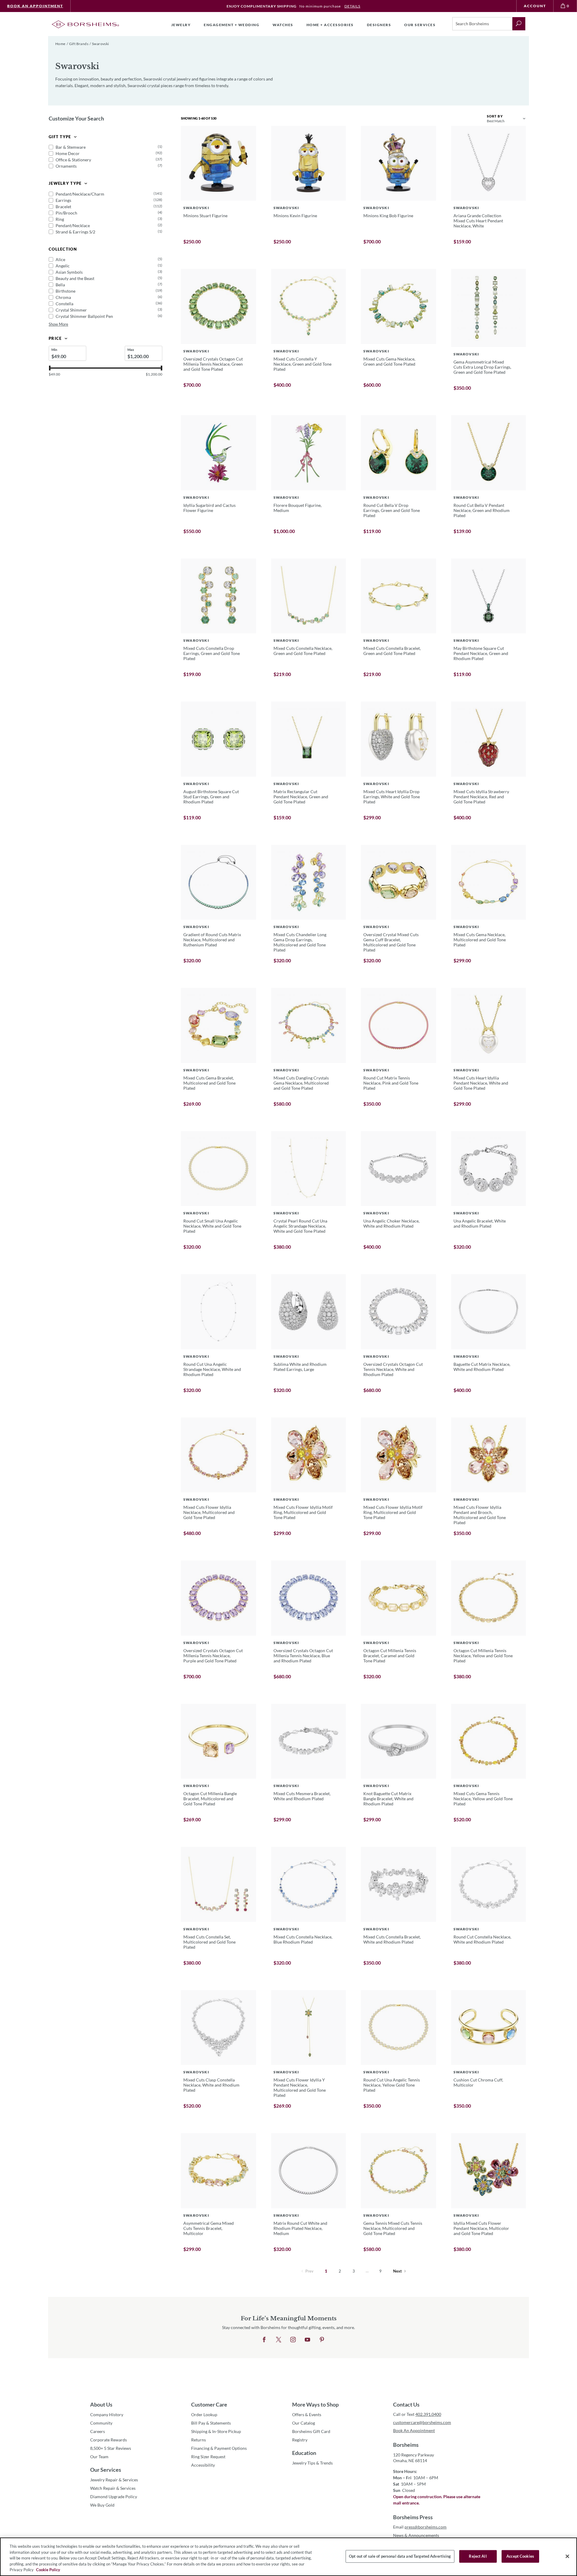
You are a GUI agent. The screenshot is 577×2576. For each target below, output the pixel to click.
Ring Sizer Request (208, 2457)
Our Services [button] (420, 25)
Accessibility (203, 2465)
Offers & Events (307, 2415)
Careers (98, 2431)
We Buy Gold (102, 2505)
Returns (198, 2440)
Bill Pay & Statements (211, 2423)
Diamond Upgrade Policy (114, 2497)
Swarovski (101, 44)
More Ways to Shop (315, 2404)
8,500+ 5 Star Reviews (111, 2448)
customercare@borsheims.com (422, 2422)
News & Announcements (416, 2535)
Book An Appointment (35, 6)
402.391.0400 (428, 2414)
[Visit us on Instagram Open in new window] (293, 2340)
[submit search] (519, 24)
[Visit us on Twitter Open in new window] (279, 2340)
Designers (379, 25)
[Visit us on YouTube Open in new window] (307, 2340)
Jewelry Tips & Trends (312, 2463)
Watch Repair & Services (113, 2488)
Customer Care (209, 2404)
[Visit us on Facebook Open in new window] (264, 2340)
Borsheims (406, 2445)
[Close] (567, 2556)
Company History (107, 2415)
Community (101, 2423)
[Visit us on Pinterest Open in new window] (322, 2340)
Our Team (99, 2457)
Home (60, 44)
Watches (283, 25)
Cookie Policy (48, 2570)
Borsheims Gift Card (311, 2431)
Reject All (478, 2556)
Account (535, 6)
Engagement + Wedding (232, 25)
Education (304, 2453)
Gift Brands (79, 44)
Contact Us (406, 2404)
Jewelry (181, 25)
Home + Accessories (330, 25)
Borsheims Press (413, 2517)
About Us (101, 2404)
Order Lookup (204, 2415)
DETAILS (352, 6)
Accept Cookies (520, 2556)
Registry (300, 2440)
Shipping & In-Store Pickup (216, 2431)
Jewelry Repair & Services (114, 2480)
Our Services (106, 2470)
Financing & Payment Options (219, 2448)
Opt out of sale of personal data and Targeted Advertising (400, 2556)
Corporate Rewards (108, 2440)
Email (420, 2527)
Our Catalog (304, 2423)
